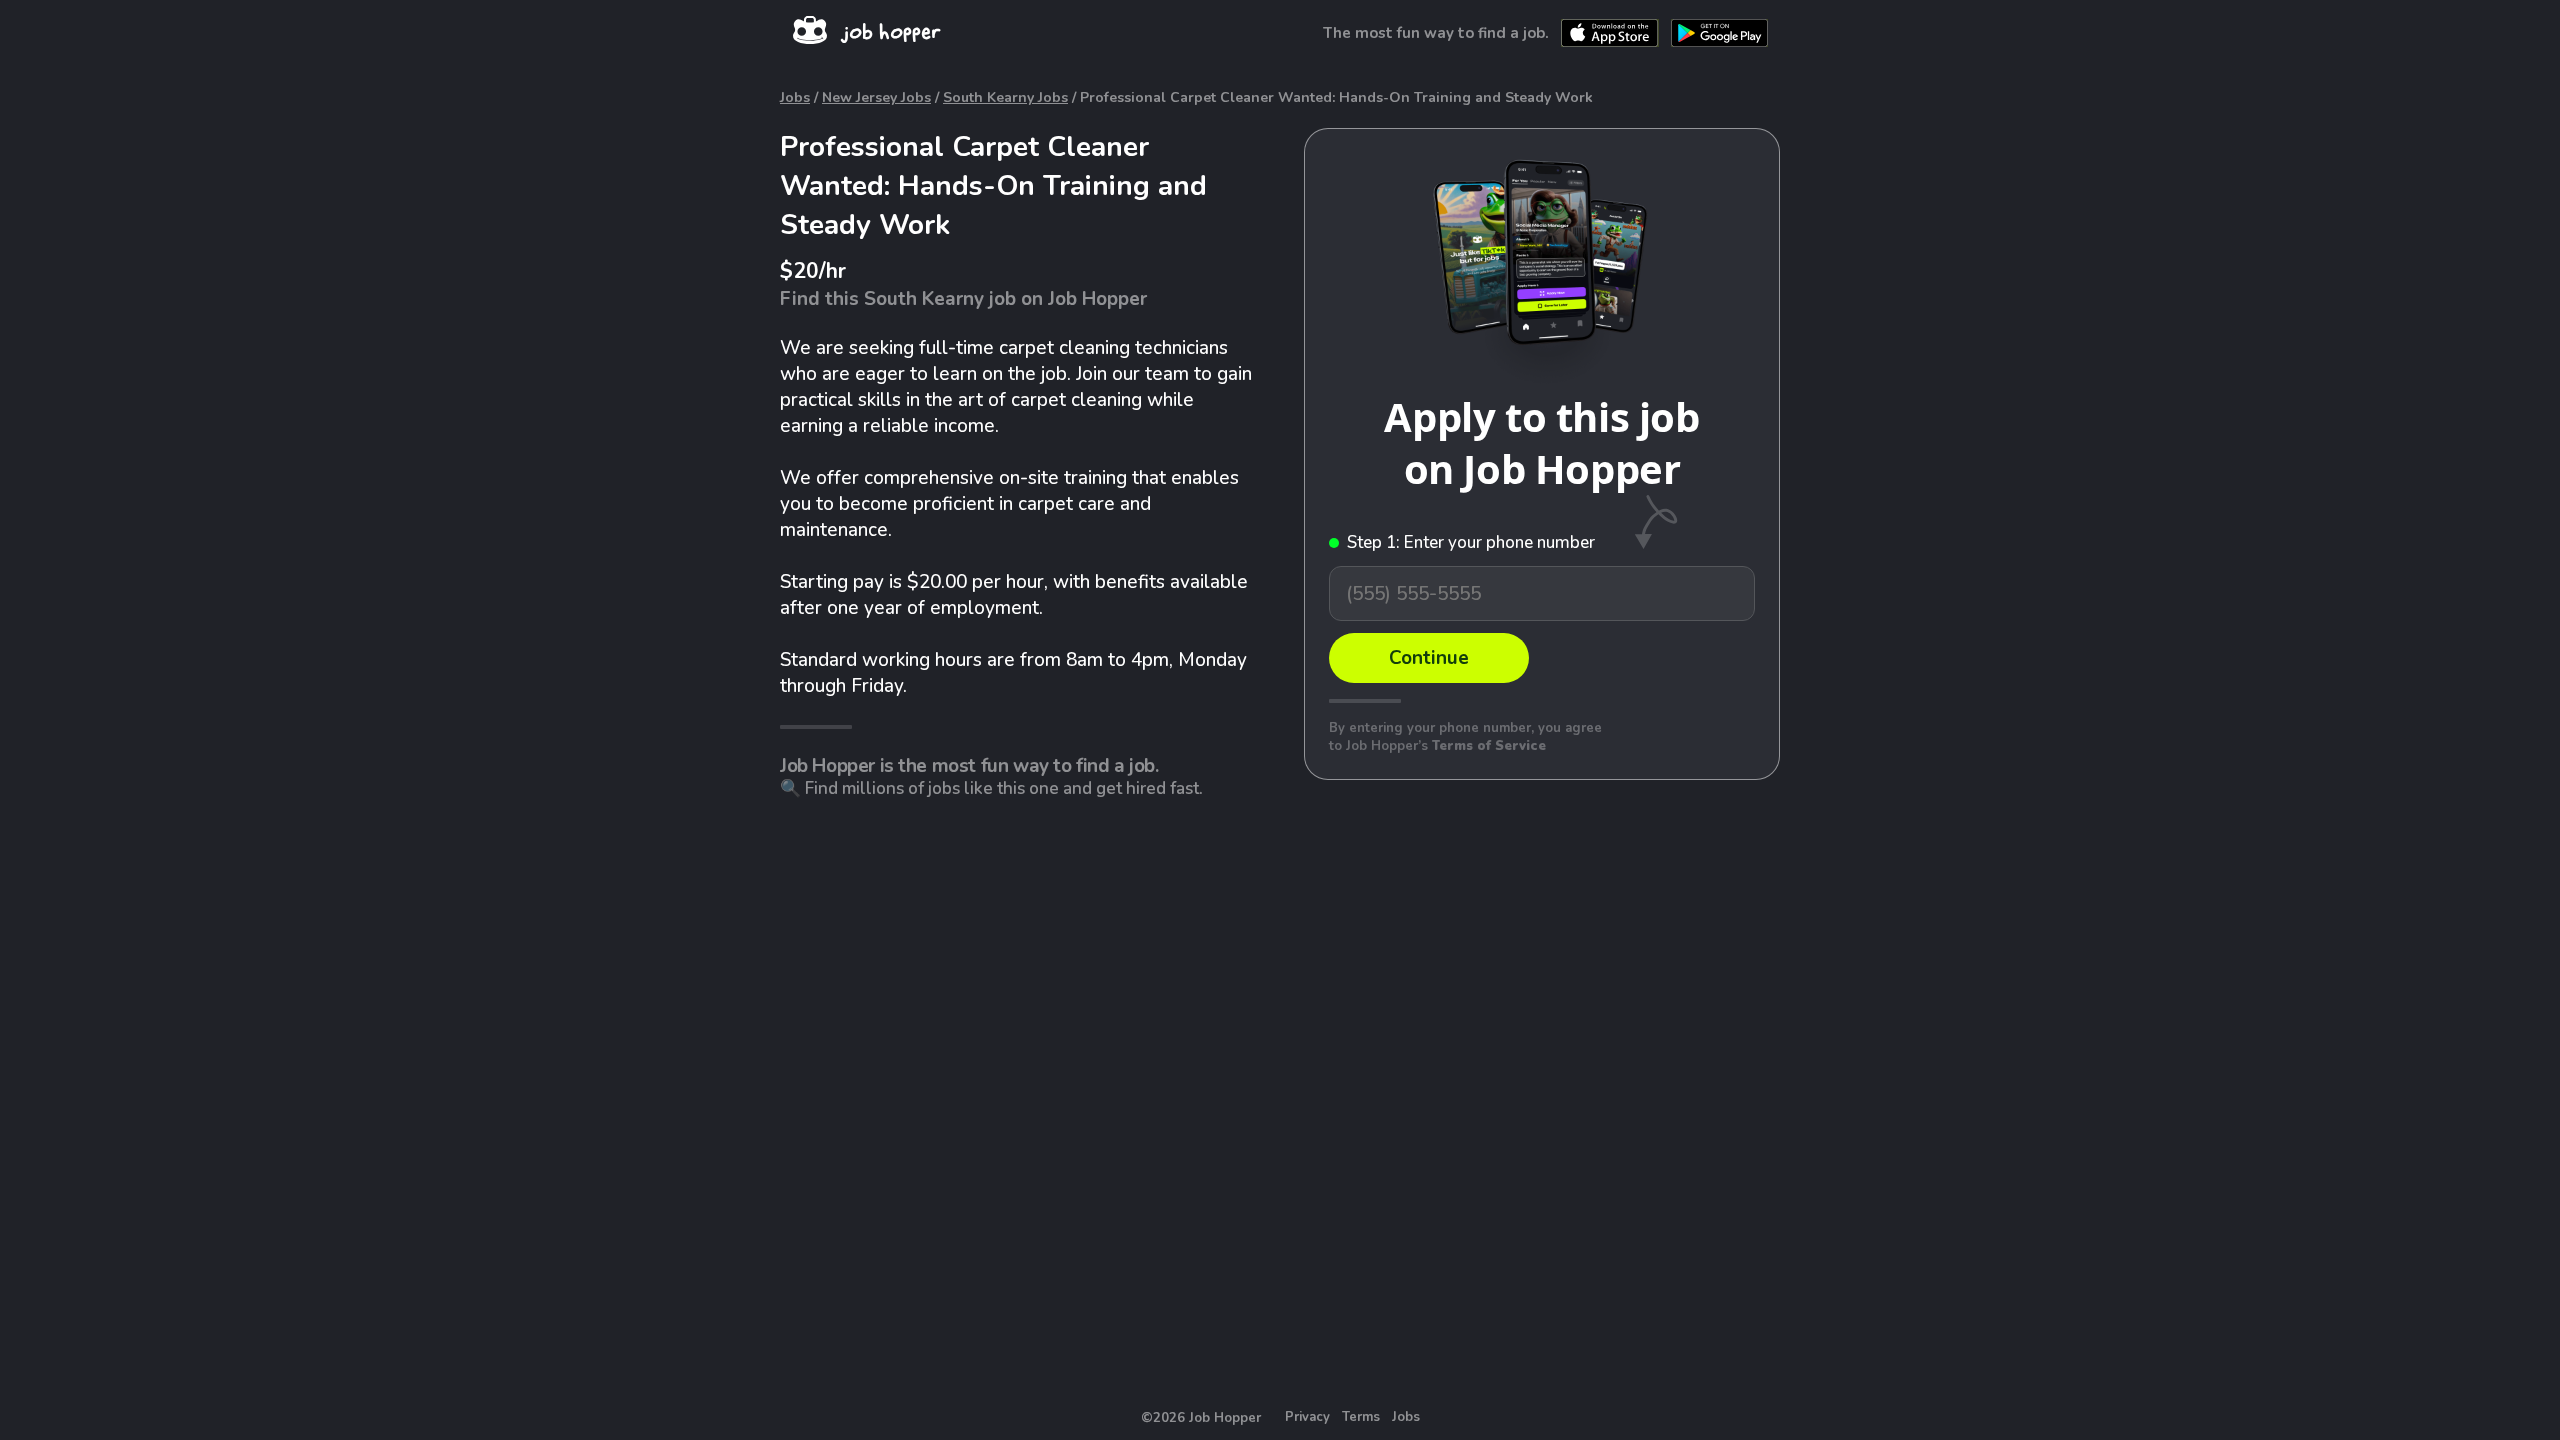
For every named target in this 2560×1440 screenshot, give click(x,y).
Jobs (795, 97)
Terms (1361, 1417)
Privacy (1307, 1417)
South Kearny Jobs (1005, 97)
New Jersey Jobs (876, 97)
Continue (1429, 658)
